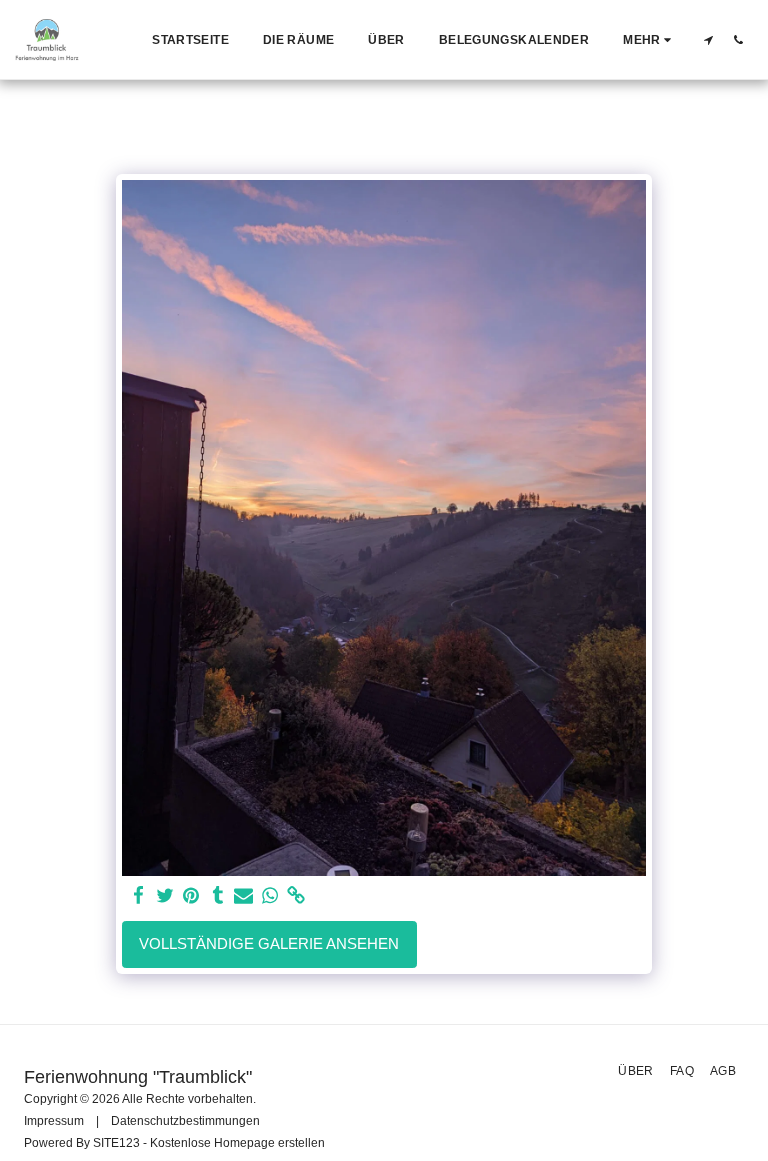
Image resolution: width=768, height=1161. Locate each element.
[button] (708, 39)
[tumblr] (217, 896)
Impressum (54, 1121)
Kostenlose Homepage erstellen (237, 1143)
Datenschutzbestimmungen (185, 1121)
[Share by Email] (243, 896)
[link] (296, 896)
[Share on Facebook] (138, 896)
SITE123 (116, 1143)
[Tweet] (165, 896)
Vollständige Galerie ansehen (269, 943)
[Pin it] (191, 896)
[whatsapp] (270, 896)
